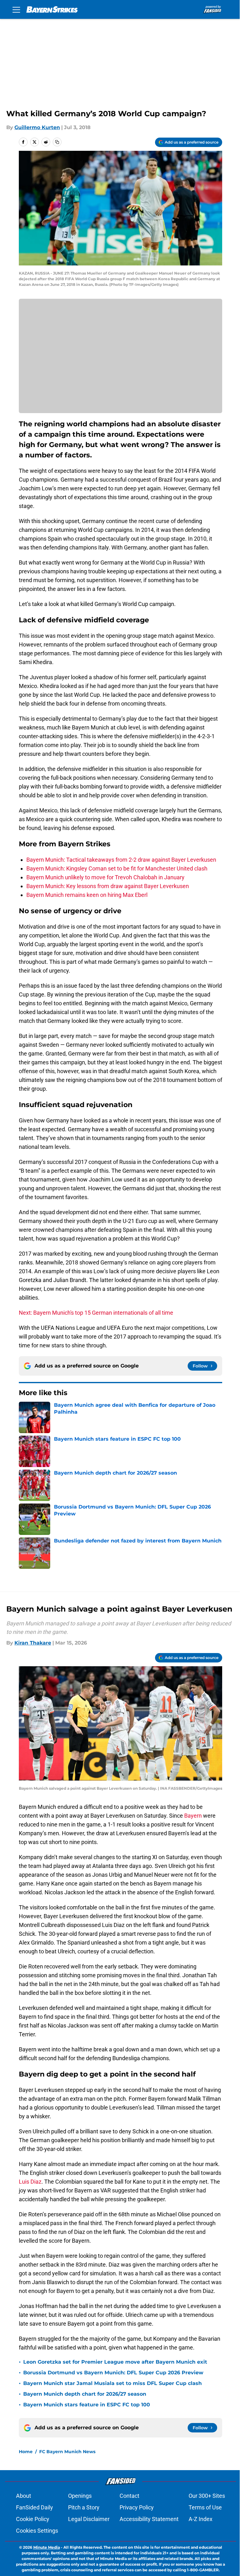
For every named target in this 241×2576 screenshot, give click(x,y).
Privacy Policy (137, 2507)
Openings (80, 2496)
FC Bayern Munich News (67, 2452)
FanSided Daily (35, 2507)
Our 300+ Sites (207, 2496)
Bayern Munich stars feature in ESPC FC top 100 (87, 2405)
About (24, 2496)
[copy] (57, 142)
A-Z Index (201, 2519)
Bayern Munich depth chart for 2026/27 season (85, 2394)
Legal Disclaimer (89, 2519)
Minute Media (47, 2547)
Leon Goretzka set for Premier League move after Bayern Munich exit (115, 2362)
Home (26, 2452)
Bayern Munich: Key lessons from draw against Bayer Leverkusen (108, 886)
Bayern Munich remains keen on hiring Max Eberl (87, 895)
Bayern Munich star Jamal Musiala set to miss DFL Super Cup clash (112, 2383)
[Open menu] (16, 9)
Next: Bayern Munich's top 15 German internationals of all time (96, 1313)
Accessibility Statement (149, 2519)
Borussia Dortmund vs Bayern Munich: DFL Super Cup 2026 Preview (113, 2373)
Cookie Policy (33, 2519)
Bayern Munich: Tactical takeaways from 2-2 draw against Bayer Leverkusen (121, 860)
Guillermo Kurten (37, 127)
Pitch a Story (84, 2507)
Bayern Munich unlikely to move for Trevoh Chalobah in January (105, 877)
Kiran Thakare (33, 1643)
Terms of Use (205, 2507)
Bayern (193, 1816)
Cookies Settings (37, 2531)
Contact (129, 2496)
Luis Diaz (30, 2182)
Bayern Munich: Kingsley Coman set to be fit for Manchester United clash (117, 868)
